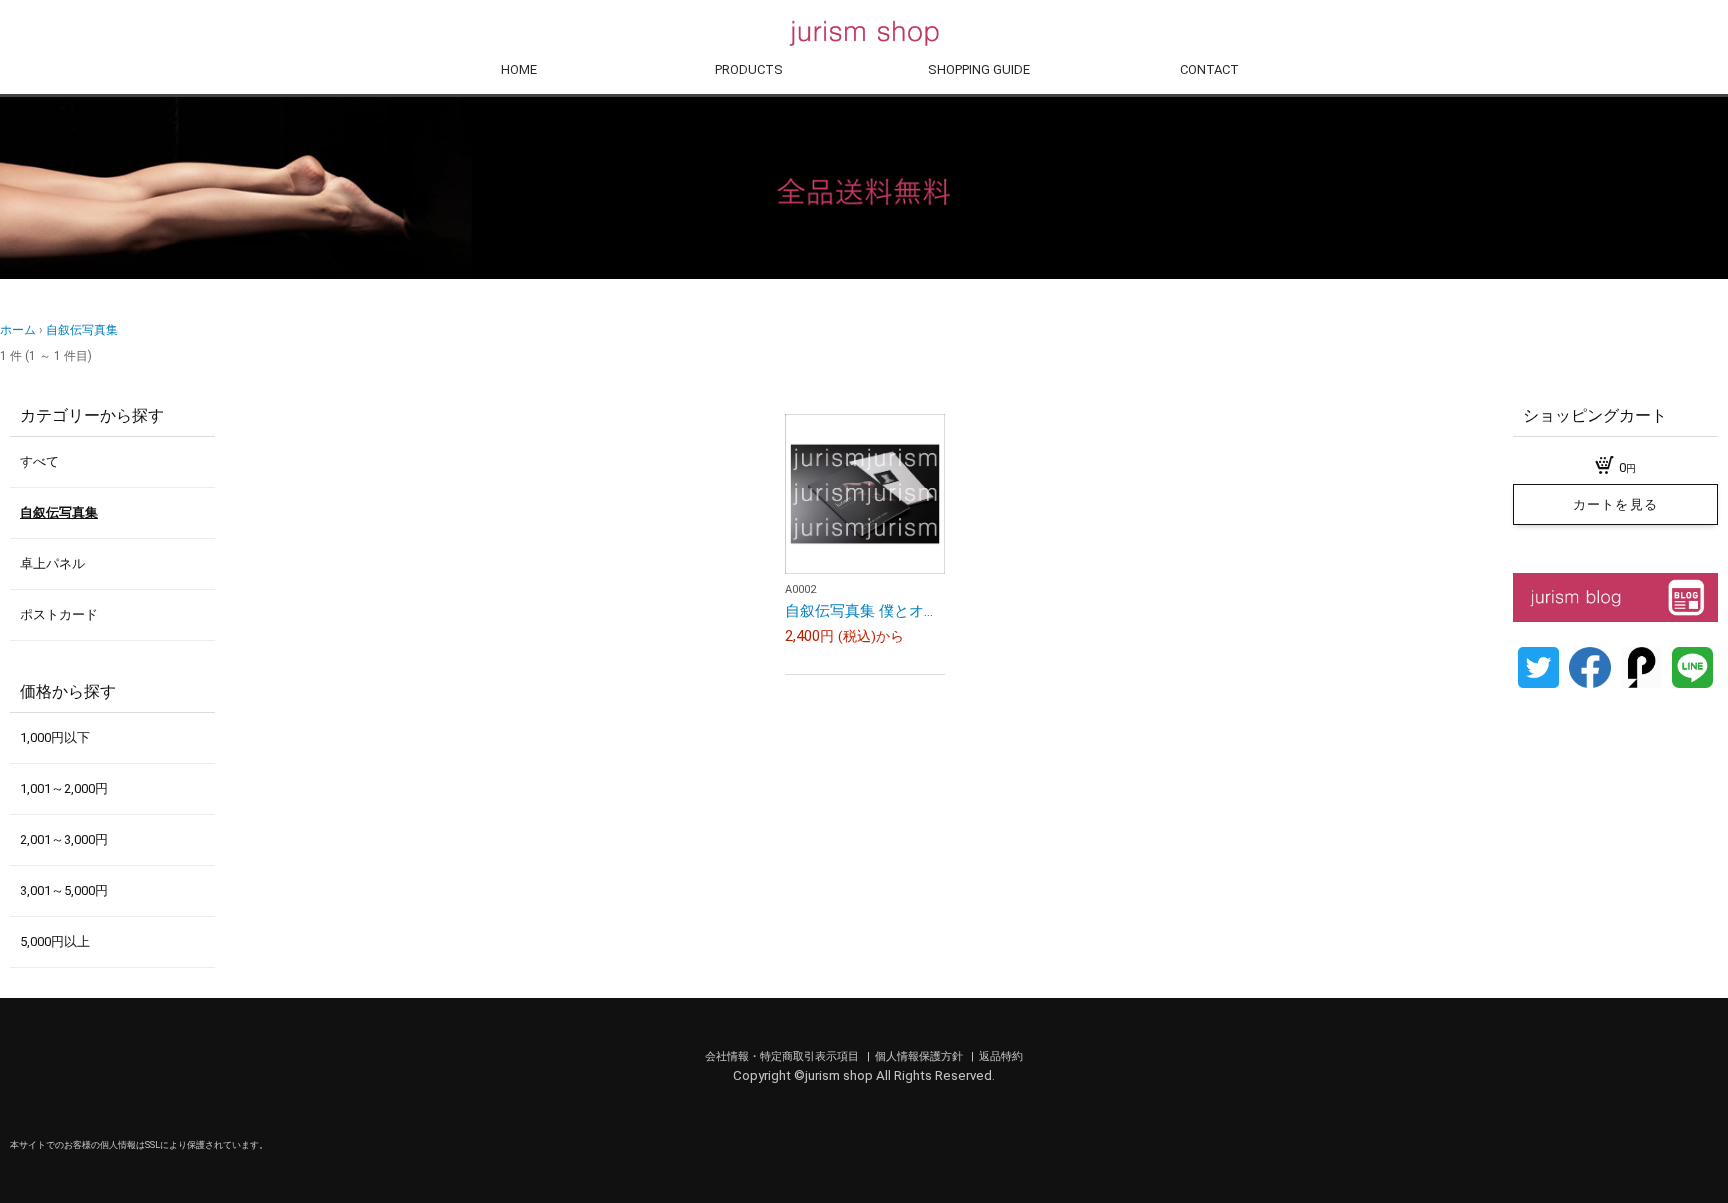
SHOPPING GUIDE (979, 69)
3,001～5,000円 (64, 890)
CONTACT (1209, 69)
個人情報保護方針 (920, 1056)
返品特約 (1001, 1056)
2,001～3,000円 (64, 839)
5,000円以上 (55, 941)
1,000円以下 (55, 737)
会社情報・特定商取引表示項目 (783, 1056)
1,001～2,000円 (64, 788)
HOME (519, 69)
